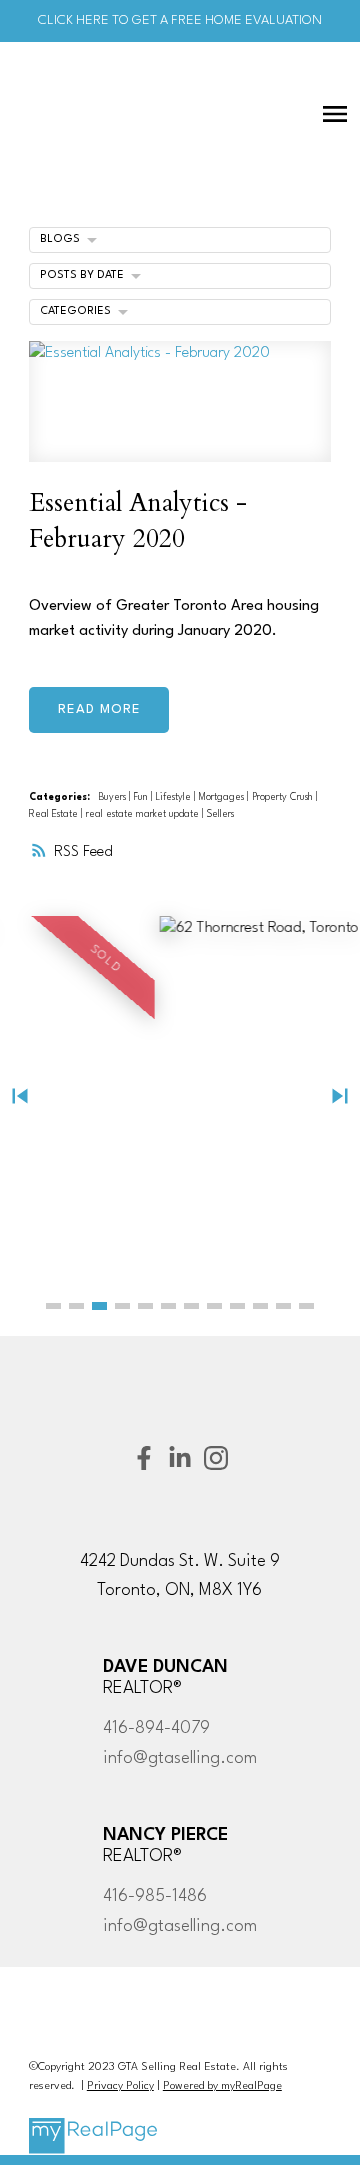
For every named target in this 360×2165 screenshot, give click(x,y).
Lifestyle (175, 797)
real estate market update (144, 814)
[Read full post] (180, 413)
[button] (53, 1306)
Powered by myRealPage (222, 2086)
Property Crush (284, 797)
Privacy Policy (120, 2086)
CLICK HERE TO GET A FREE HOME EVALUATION (180, 20)
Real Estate (55, 814)
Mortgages (223, 797)
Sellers (220, 814)
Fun (142, 797)
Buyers (114, 797)
